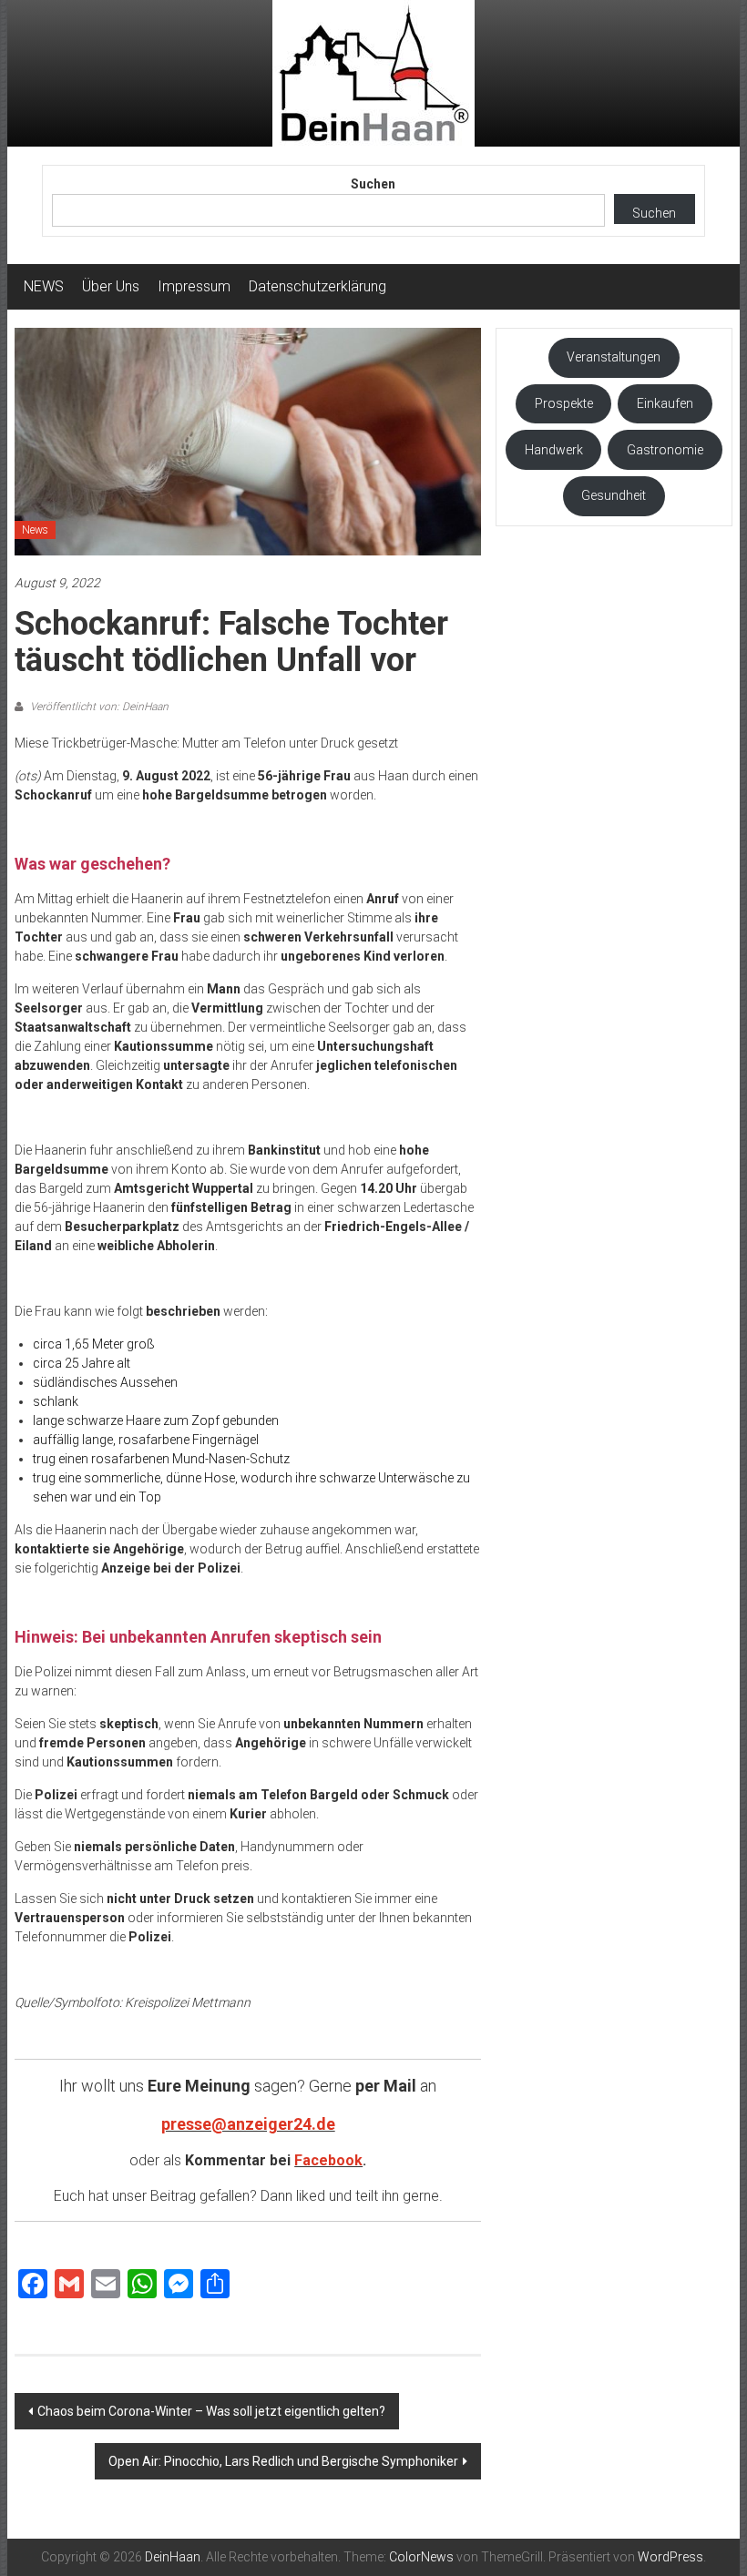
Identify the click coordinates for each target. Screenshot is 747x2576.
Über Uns (111, 286)
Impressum (194, 286)
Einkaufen (665, 403)
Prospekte (564, 403)
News (35, 530)
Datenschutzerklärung (317, 286)
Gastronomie (665, 450)
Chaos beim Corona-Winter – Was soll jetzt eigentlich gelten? (211, 2411)
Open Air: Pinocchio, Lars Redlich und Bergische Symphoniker (283, 2461)
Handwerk (554, 450)
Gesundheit (614, 495)
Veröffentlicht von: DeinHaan (98, 707)
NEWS (44, 286)
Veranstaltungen (614, 357)
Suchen (373, 184)
